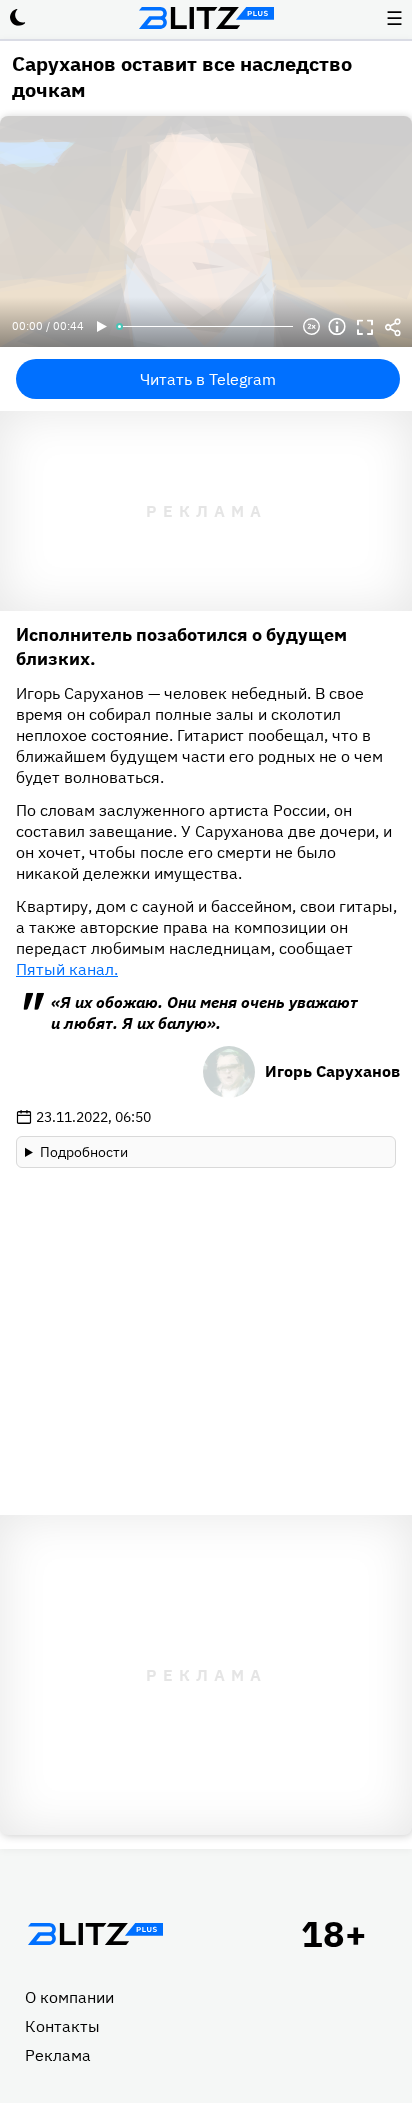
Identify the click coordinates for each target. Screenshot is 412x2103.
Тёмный (18, 18)
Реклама (58, 2055)
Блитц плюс (206, 18)
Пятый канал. (67, 969)
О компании (69, 1997)
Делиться (393, 327)
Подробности (84, 1152)
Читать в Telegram (208, 379)
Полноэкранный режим (365, 327)
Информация (337, 327)
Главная (95, 1934)
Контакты (62, 2026)
